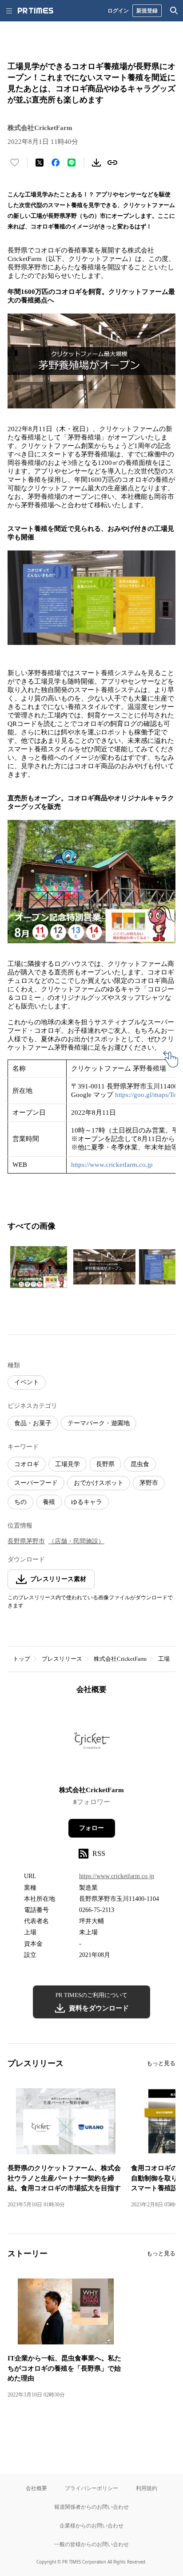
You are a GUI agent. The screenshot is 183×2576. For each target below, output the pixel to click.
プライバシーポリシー (91, 2488)
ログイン (118, 10)
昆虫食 (140, 1464)
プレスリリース (62, 1659)
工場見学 (68, 1464)
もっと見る (161, 2063)
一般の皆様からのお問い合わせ (91, 2544)
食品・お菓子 (33, 1423)
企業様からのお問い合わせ (91, 2525)
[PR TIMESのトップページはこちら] (36, 11)
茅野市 (149, 1483)
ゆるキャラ (87, 1502)
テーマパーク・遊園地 (99, 1423)
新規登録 (147, 10)
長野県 (105, 1464)
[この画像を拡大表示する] (39, 1267)
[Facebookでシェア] (56, 163)
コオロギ (27, 1464)
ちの (20, 1502)
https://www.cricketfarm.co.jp (112, 1165)
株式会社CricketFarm (120, 1659)
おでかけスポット (99, 1483)
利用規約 (147, 2488)
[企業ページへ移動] (92, 1743)
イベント (27, 1382)
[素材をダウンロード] (96, 163)
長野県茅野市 (26, 1541)
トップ (22, 1659)
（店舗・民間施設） (76, 1541)
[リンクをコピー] (112, 163)
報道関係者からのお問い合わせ (91, 2507)
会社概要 (36, 2488)
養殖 (49, 1502)
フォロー (91, 1828)
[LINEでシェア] (72, 163)
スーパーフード (36, 1483)
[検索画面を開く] (174, 11)
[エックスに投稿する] (40, 163)
